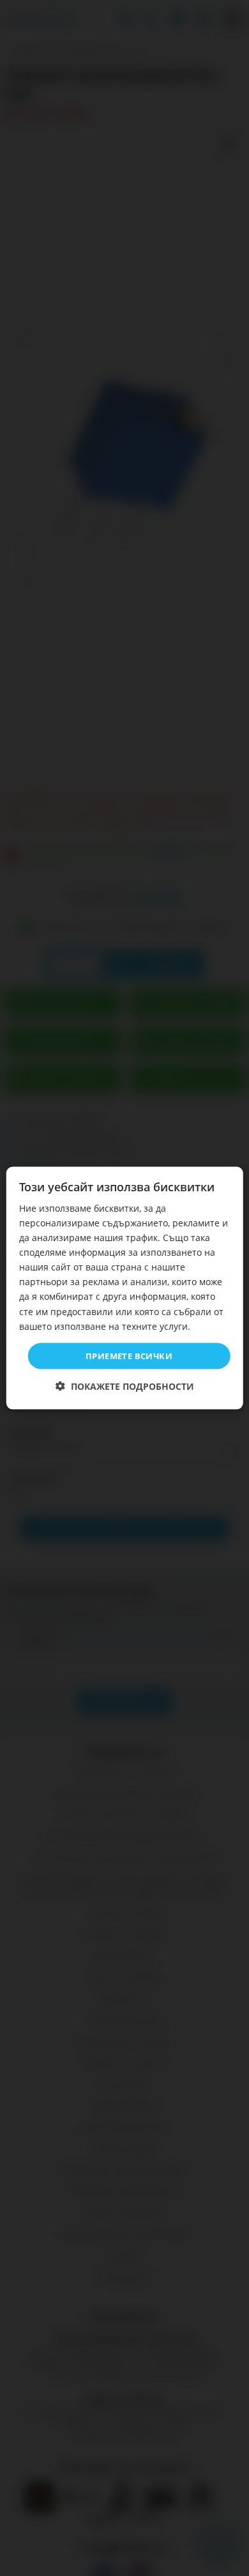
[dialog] (125, 1288)
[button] (125, 1386)
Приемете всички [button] (129, 1355)
